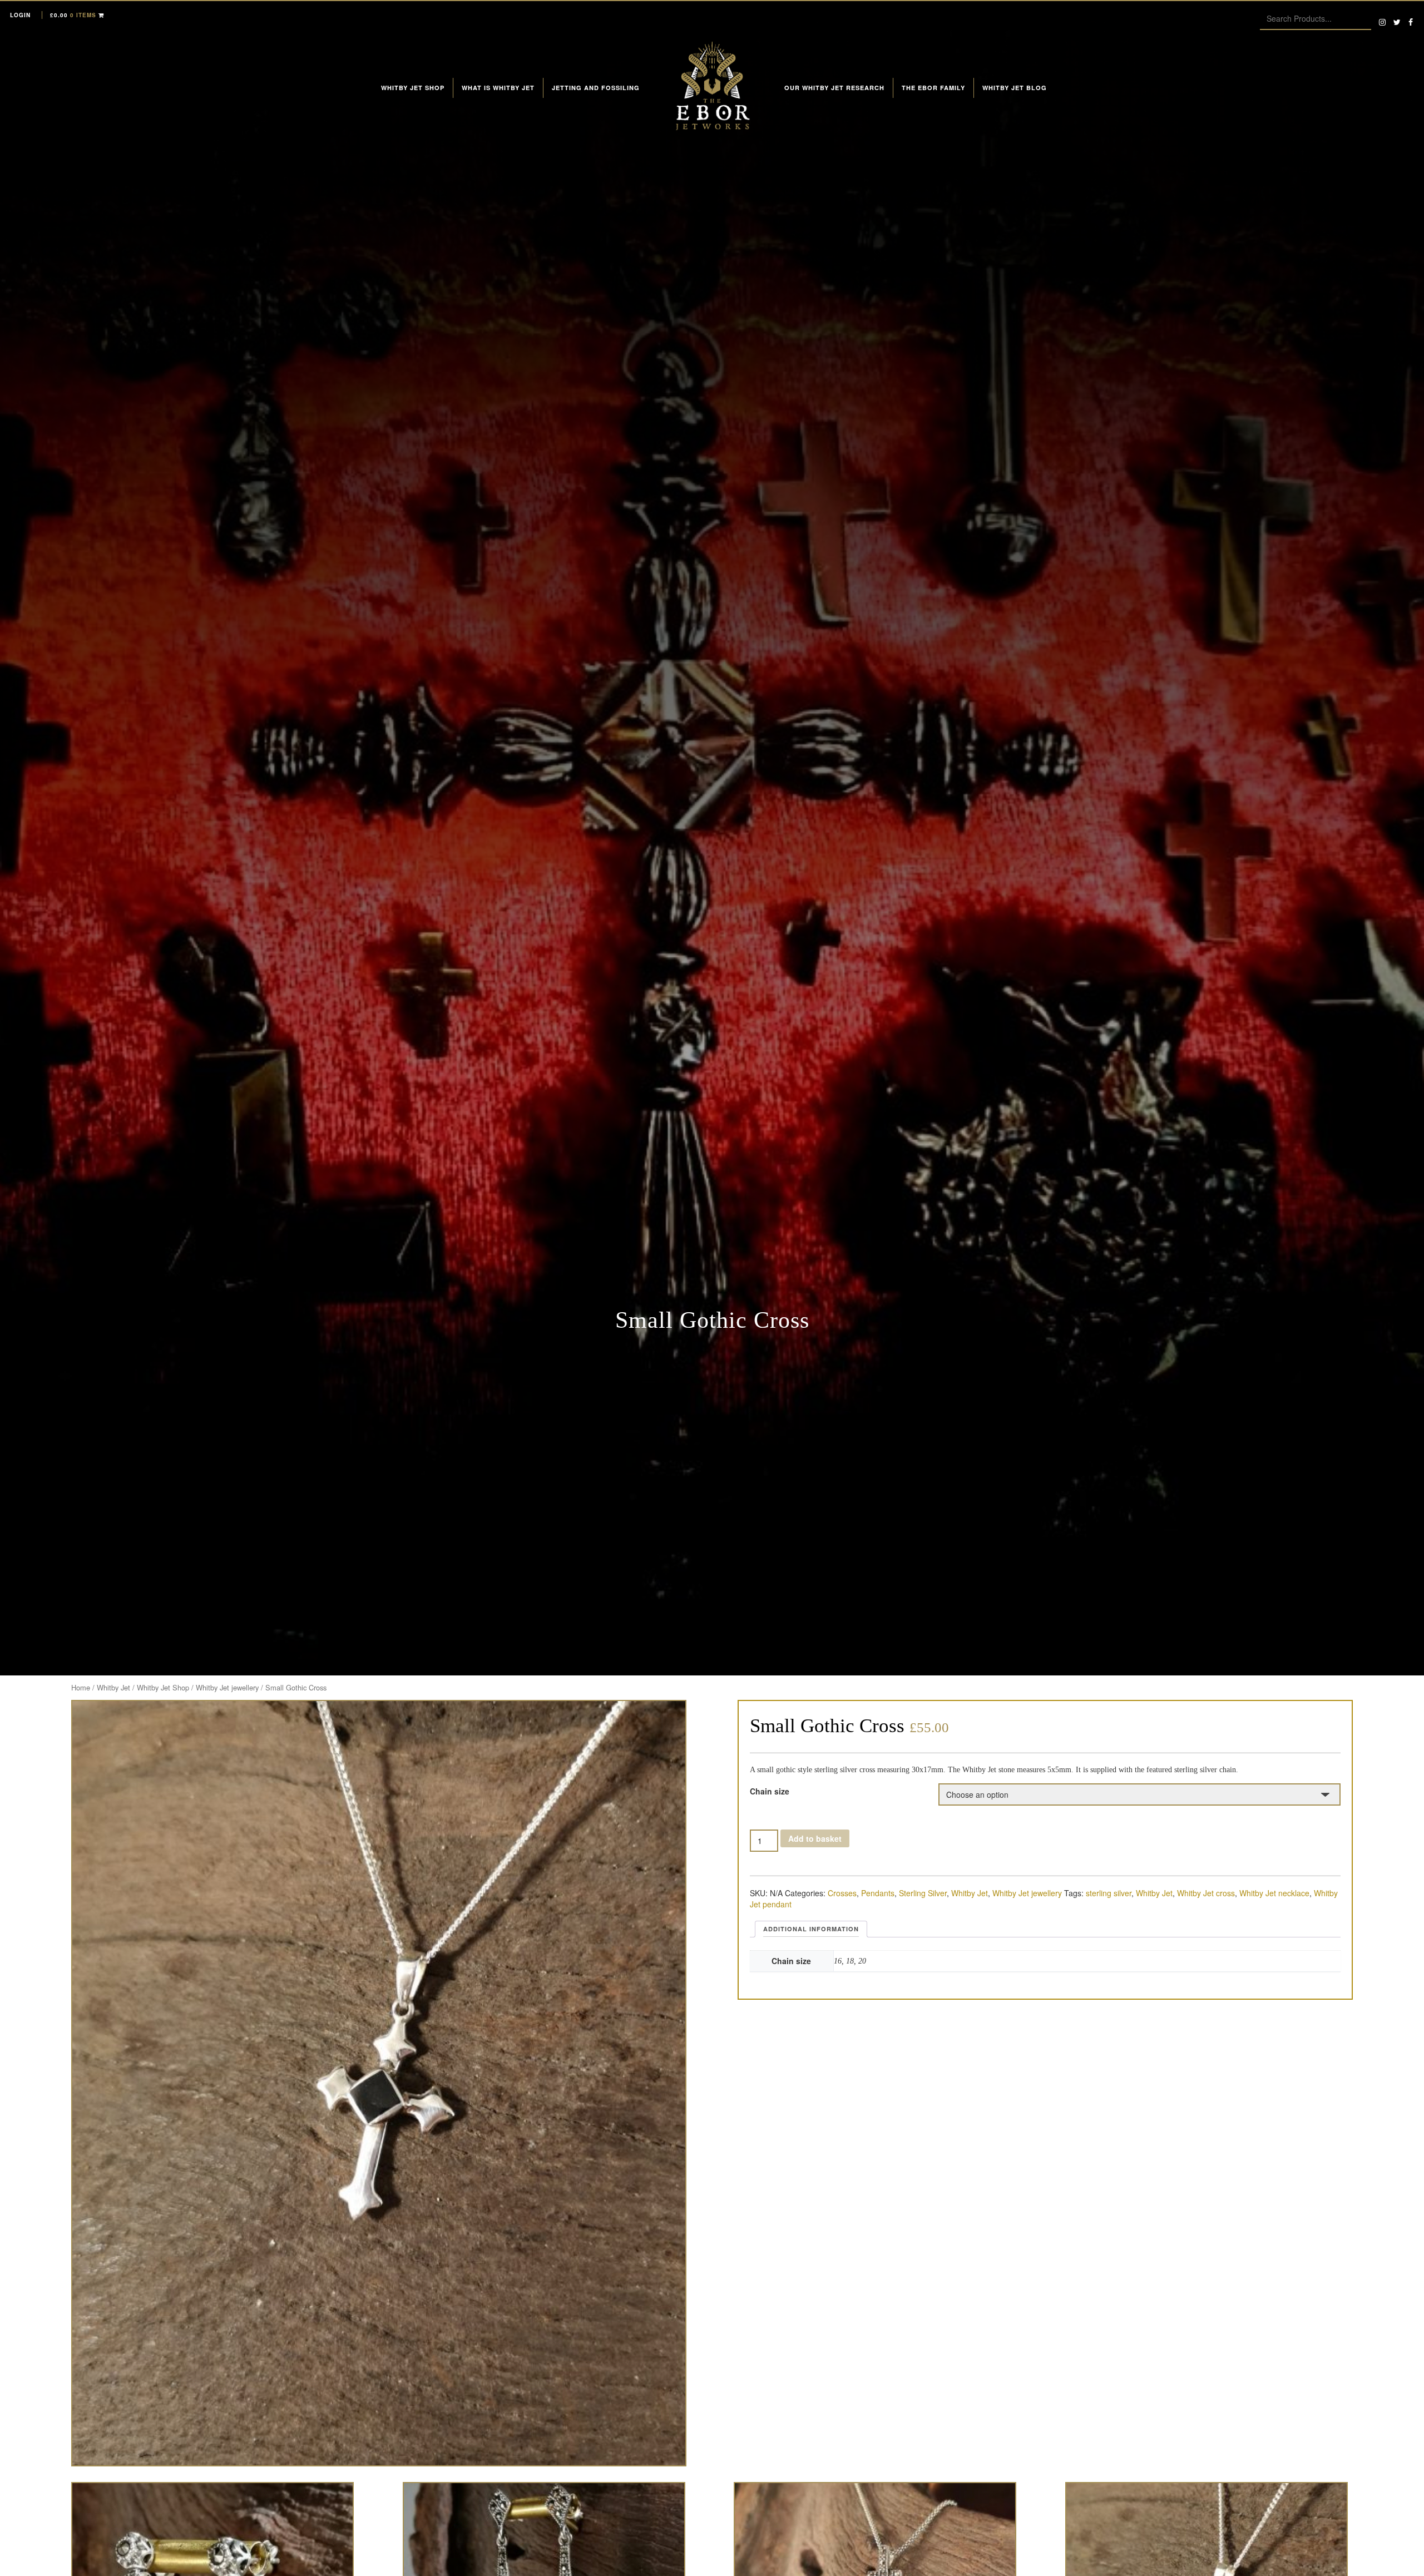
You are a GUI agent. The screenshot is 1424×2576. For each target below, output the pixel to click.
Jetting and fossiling (596, 88)
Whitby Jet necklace (1274, 1893)
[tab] (811, 1929)
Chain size (770, 1791)
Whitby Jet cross (1206, 1893)
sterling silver (1109, 1893)
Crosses (842, 1893)
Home (81, 1687)
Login (20, 15)
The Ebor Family (933, 88)
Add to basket (815, 1838)
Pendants (878, 1893)
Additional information (811, 1929)
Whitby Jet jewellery (227, 1687)
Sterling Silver (923, 1893)
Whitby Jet (113, 1687)
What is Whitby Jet (498, 88)
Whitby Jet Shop (413, 88)
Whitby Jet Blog (1015, 88)
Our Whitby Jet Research (834, 88)
